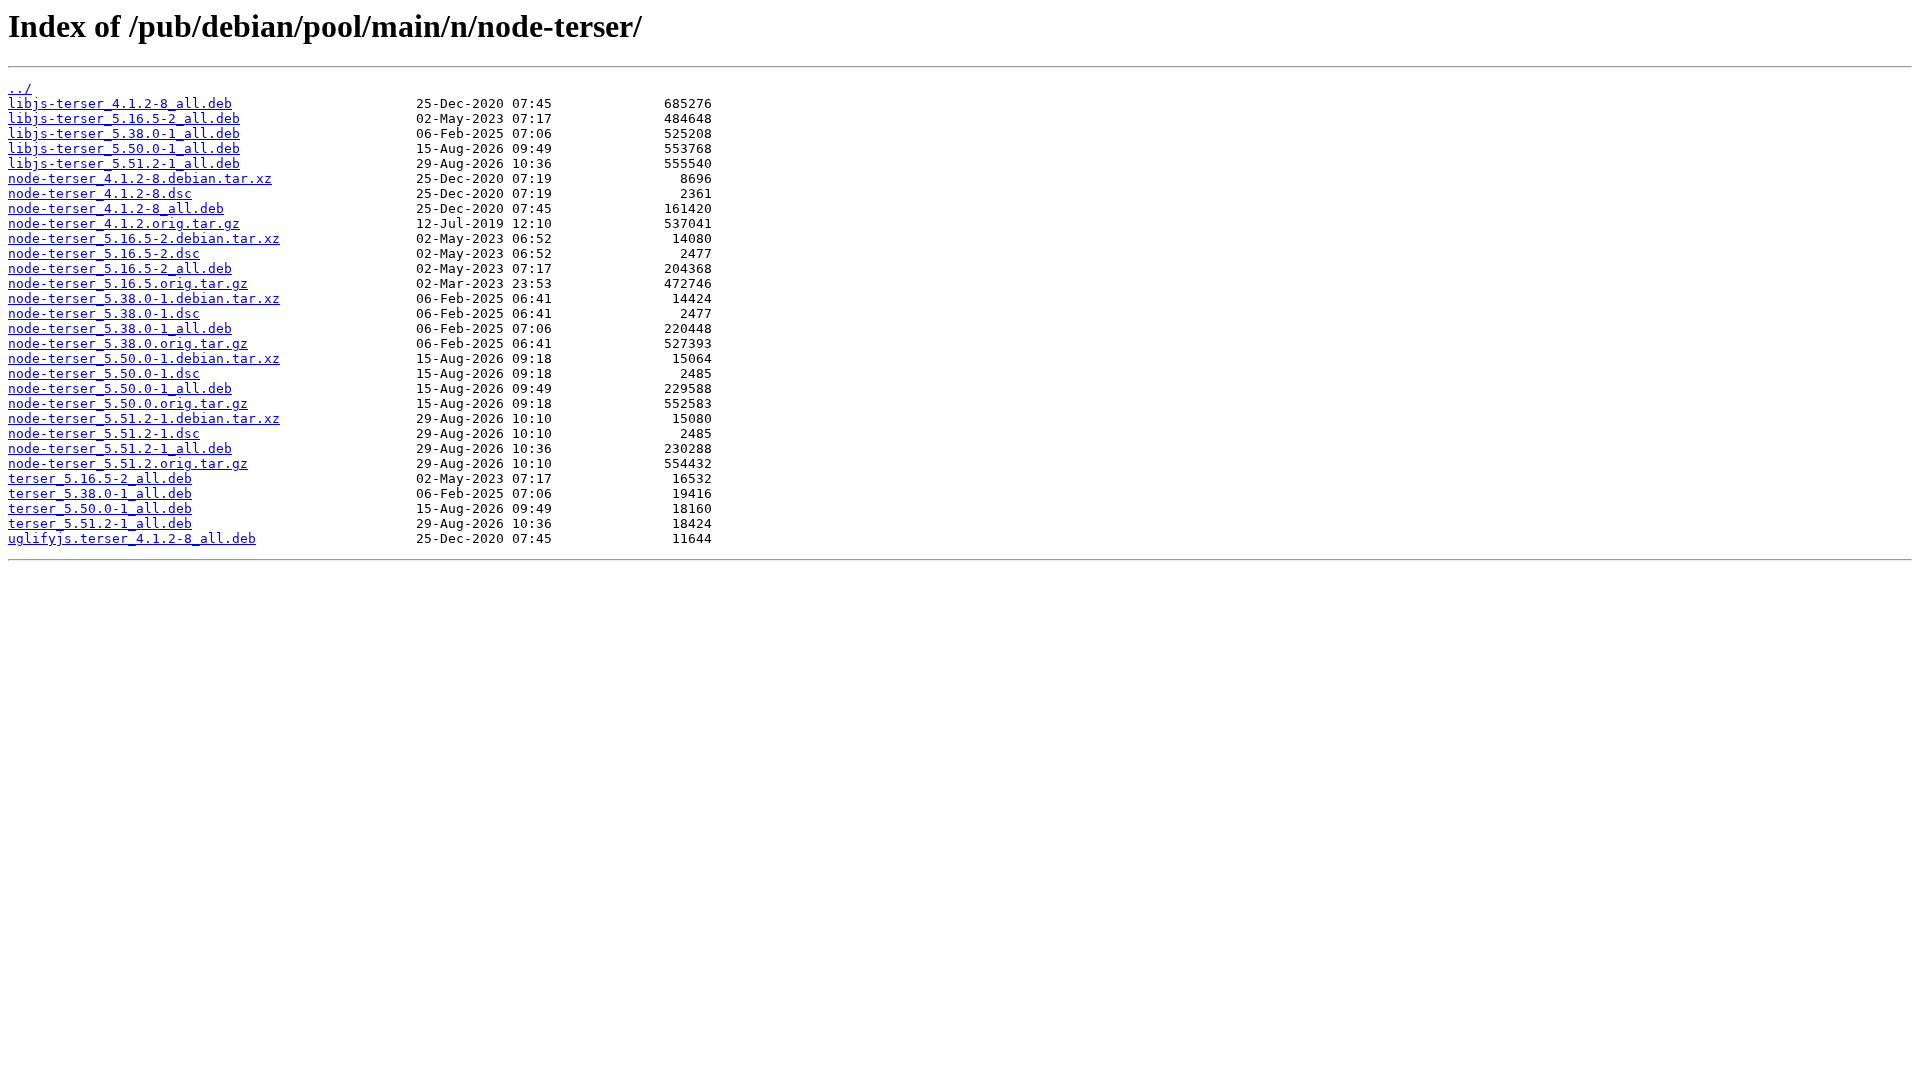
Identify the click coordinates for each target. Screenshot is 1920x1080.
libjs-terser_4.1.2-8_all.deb (120, 103)
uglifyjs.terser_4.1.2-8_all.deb (132, 538)
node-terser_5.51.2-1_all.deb (120, 448)
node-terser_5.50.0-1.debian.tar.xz (144, 358)
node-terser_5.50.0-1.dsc (104, 373)
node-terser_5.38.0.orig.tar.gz (128, 343)
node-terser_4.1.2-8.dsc (100, 193)
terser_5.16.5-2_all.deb (100, 478)
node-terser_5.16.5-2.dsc (104, 253)
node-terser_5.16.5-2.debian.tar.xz (144, 238)
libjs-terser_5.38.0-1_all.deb (124, 133)
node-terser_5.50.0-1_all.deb (120, 388)
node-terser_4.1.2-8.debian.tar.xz (140, 178)
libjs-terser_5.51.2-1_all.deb (124, 163)
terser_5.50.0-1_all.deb (100, 508)
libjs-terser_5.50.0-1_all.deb (124, 148)
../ (20, 88)
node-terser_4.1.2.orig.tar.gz (124, 223)
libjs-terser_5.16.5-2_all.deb (124, 118)
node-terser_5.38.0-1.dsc (104, 313)
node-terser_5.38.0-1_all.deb (120, 328)
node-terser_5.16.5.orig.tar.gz (128, 283)
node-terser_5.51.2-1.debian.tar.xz (144, 418)
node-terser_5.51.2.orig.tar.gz (128, 463)
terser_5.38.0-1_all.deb (100, 493)
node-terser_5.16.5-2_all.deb (120, 268)
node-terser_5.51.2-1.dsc (104, 433)
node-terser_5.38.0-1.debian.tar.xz (144, 298)
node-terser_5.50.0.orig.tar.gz (128, 403)
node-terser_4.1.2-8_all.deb (116, 208)
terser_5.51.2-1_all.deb (100, 523)
